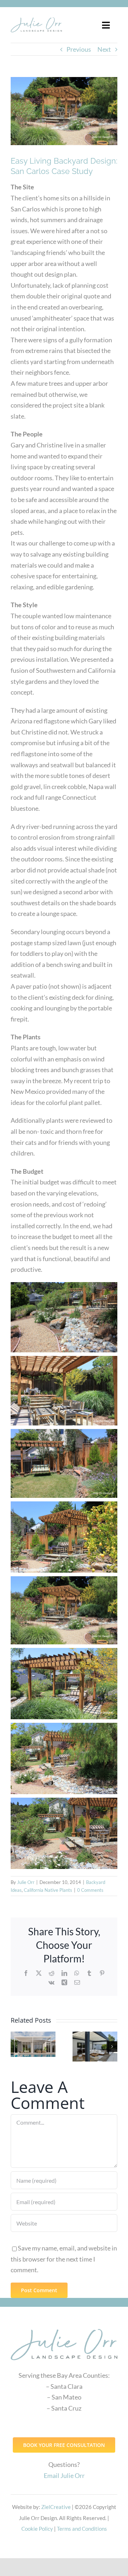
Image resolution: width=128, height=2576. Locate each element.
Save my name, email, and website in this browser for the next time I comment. (64, 2259)
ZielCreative (56, 2507)
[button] (16, 2047)
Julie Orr (26, 1882)
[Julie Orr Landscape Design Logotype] (64, 2326)
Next (104, 49)
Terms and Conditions (82, 2529)
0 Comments (90, 1890)
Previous (79, 49)
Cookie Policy (37, 2529)
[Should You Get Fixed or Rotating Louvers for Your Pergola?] (95, 2047)
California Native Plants (48, 1890)
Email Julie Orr (64, 2475)
